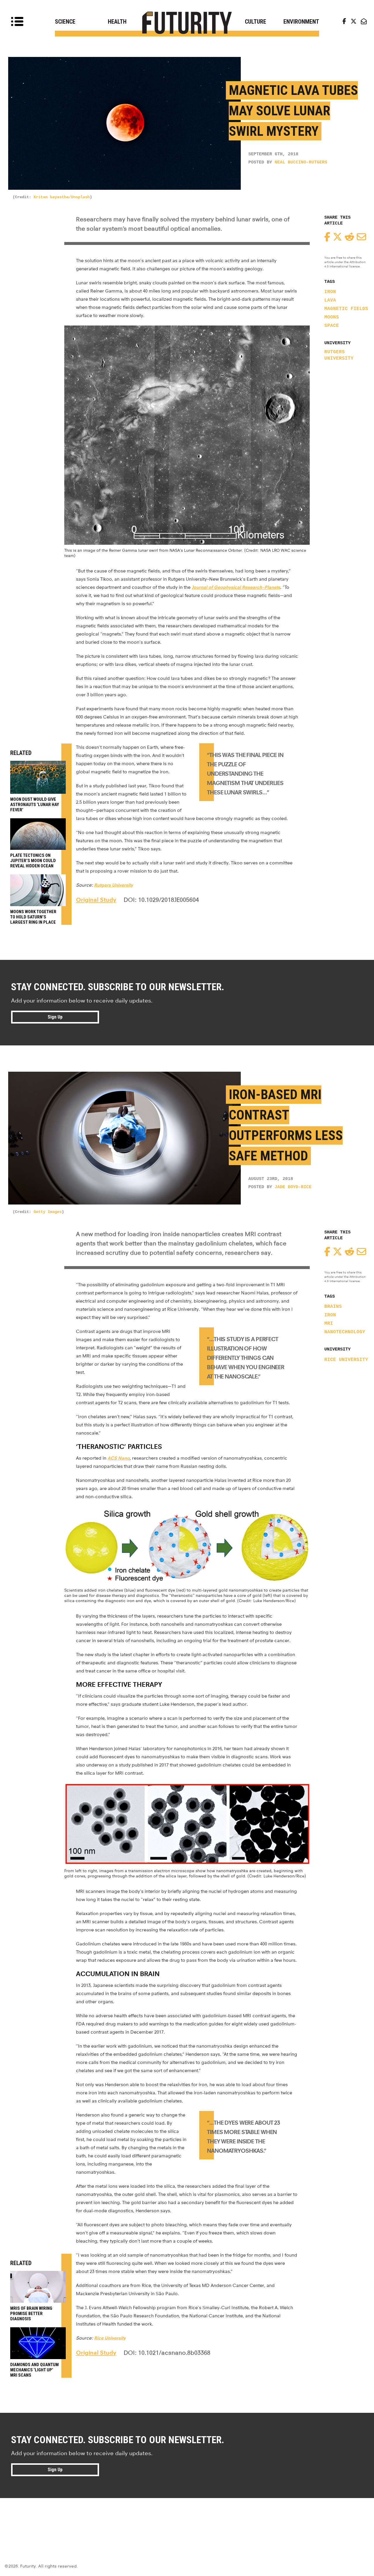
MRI (329, 1324)
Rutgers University (339, 355)
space (332, 326)
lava (330, 300)
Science (65, 22)
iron (330, 292)
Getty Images (48, 1212)
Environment (301, 22)
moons (332, 317)
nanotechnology (345, 1332)
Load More (187, 2519)
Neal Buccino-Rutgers (301, 162)
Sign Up (55, 1017)
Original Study (96, 900)
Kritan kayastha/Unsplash (62, 197)
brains (333, 1307)
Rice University (346, 1360)
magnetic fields (346, 309)
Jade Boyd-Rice (293, 1187)
